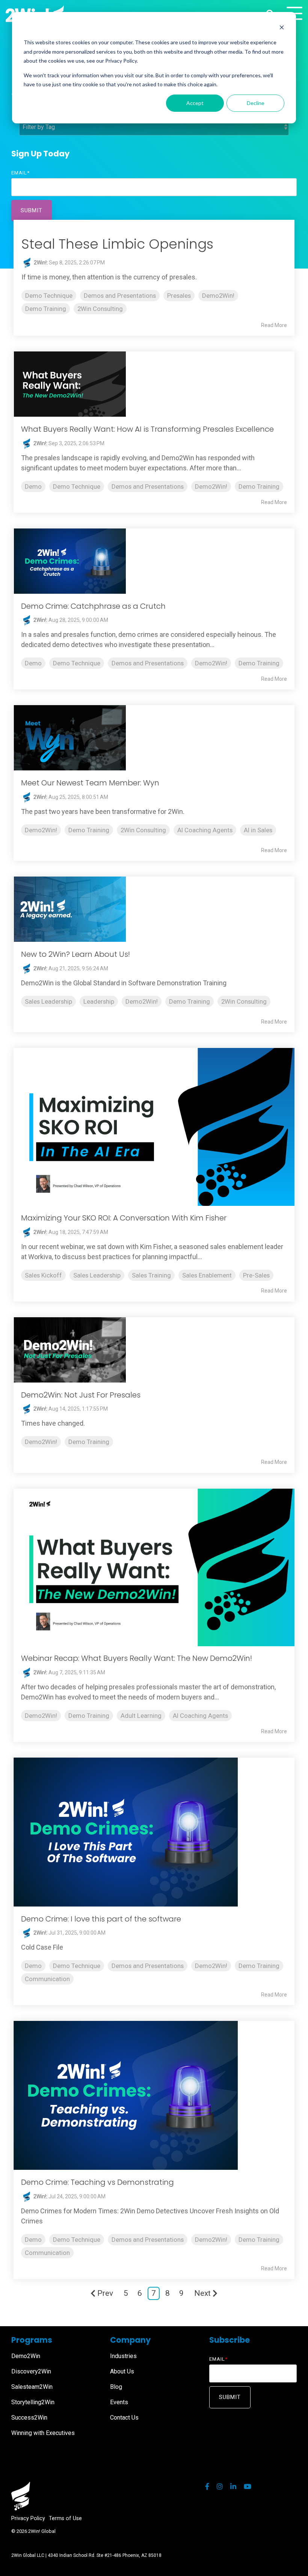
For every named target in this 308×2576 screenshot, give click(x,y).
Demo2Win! (218, 296)
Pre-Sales (256, 1275)
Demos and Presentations (120, 296)
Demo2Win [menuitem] (26, 2356)
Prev (105, 2293)
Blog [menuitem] (116, 2387)
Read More (274, 325)
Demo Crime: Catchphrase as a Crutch (93, 606)
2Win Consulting (100, 309)
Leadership (99, 1001)
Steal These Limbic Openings (117, 244)
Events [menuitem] (119, 2402)
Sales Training (151, 1275)
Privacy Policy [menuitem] (28, 2518)
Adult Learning (141, 1716)
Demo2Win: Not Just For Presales (81, 1395)
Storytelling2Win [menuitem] (33, 2402)
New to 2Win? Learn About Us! (75, 954)
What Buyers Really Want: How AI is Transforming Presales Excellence (147, 429)
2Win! (40, 263)
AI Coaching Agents (205, 830)
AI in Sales (258, 830)
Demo (33, 486)
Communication (47, 1979)
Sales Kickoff (43, 1275)
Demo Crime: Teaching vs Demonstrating (97, 2182)
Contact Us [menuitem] (124, 2418)
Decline (256, 103)
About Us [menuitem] (122, 2371)
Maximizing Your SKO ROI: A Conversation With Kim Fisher (124, 1218)
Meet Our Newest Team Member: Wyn (90, 783)
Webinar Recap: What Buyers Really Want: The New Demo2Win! (137, 1658)
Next (202, 2293)
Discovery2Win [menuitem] (31, 2371)
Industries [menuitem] (123, 2356)
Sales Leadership (48, 1001)
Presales (179, 296)
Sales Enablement (207, 1275)
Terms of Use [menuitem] (65, 2518)
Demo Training (46, 309)
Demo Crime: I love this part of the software (101, 1919)
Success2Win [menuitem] (29, 2418)
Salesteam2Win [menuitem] (32, 2387)
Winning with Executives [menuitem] (43, 2433)
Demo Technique (49, 296)
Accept (195, 103)
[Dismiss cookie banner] (282, 28)
